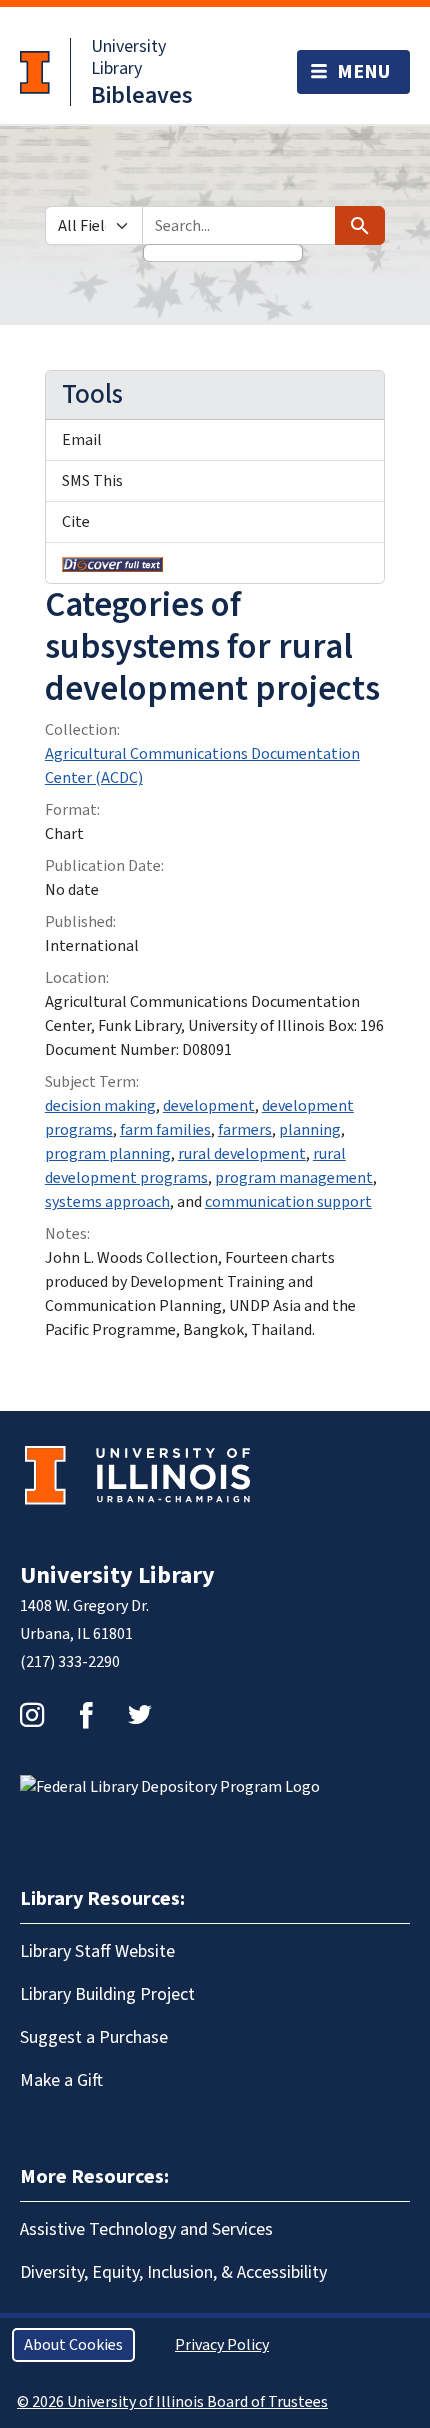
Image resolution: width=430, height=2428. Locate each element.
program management (294, 1178)
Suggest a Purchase (94, 2037)
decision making (100, 1106)
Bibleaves (142, 95)
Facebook (86, 1715)
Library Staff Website (97, 1951)
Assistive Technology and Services (146, 2229)
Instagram (32, 1715)
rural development (242, 1154)
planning (310, 1130)
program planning (108, 1154)
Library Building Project (107, 1994)
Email (82, 440)
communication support (288, 1202)
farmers (245, 1130)
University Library (128, 57)
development (209, 1106)
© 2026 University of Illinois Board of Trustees (172, 2402)
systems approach (107, 1202)
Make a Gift (61, 2080)
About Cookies (73, 2345)
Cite (76, 522)
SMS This (92, 481)
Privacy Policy (222, 2345)
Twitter (140, 1715)
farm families (165, 1130)
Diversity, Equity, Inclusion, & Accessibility (173, 2272)
